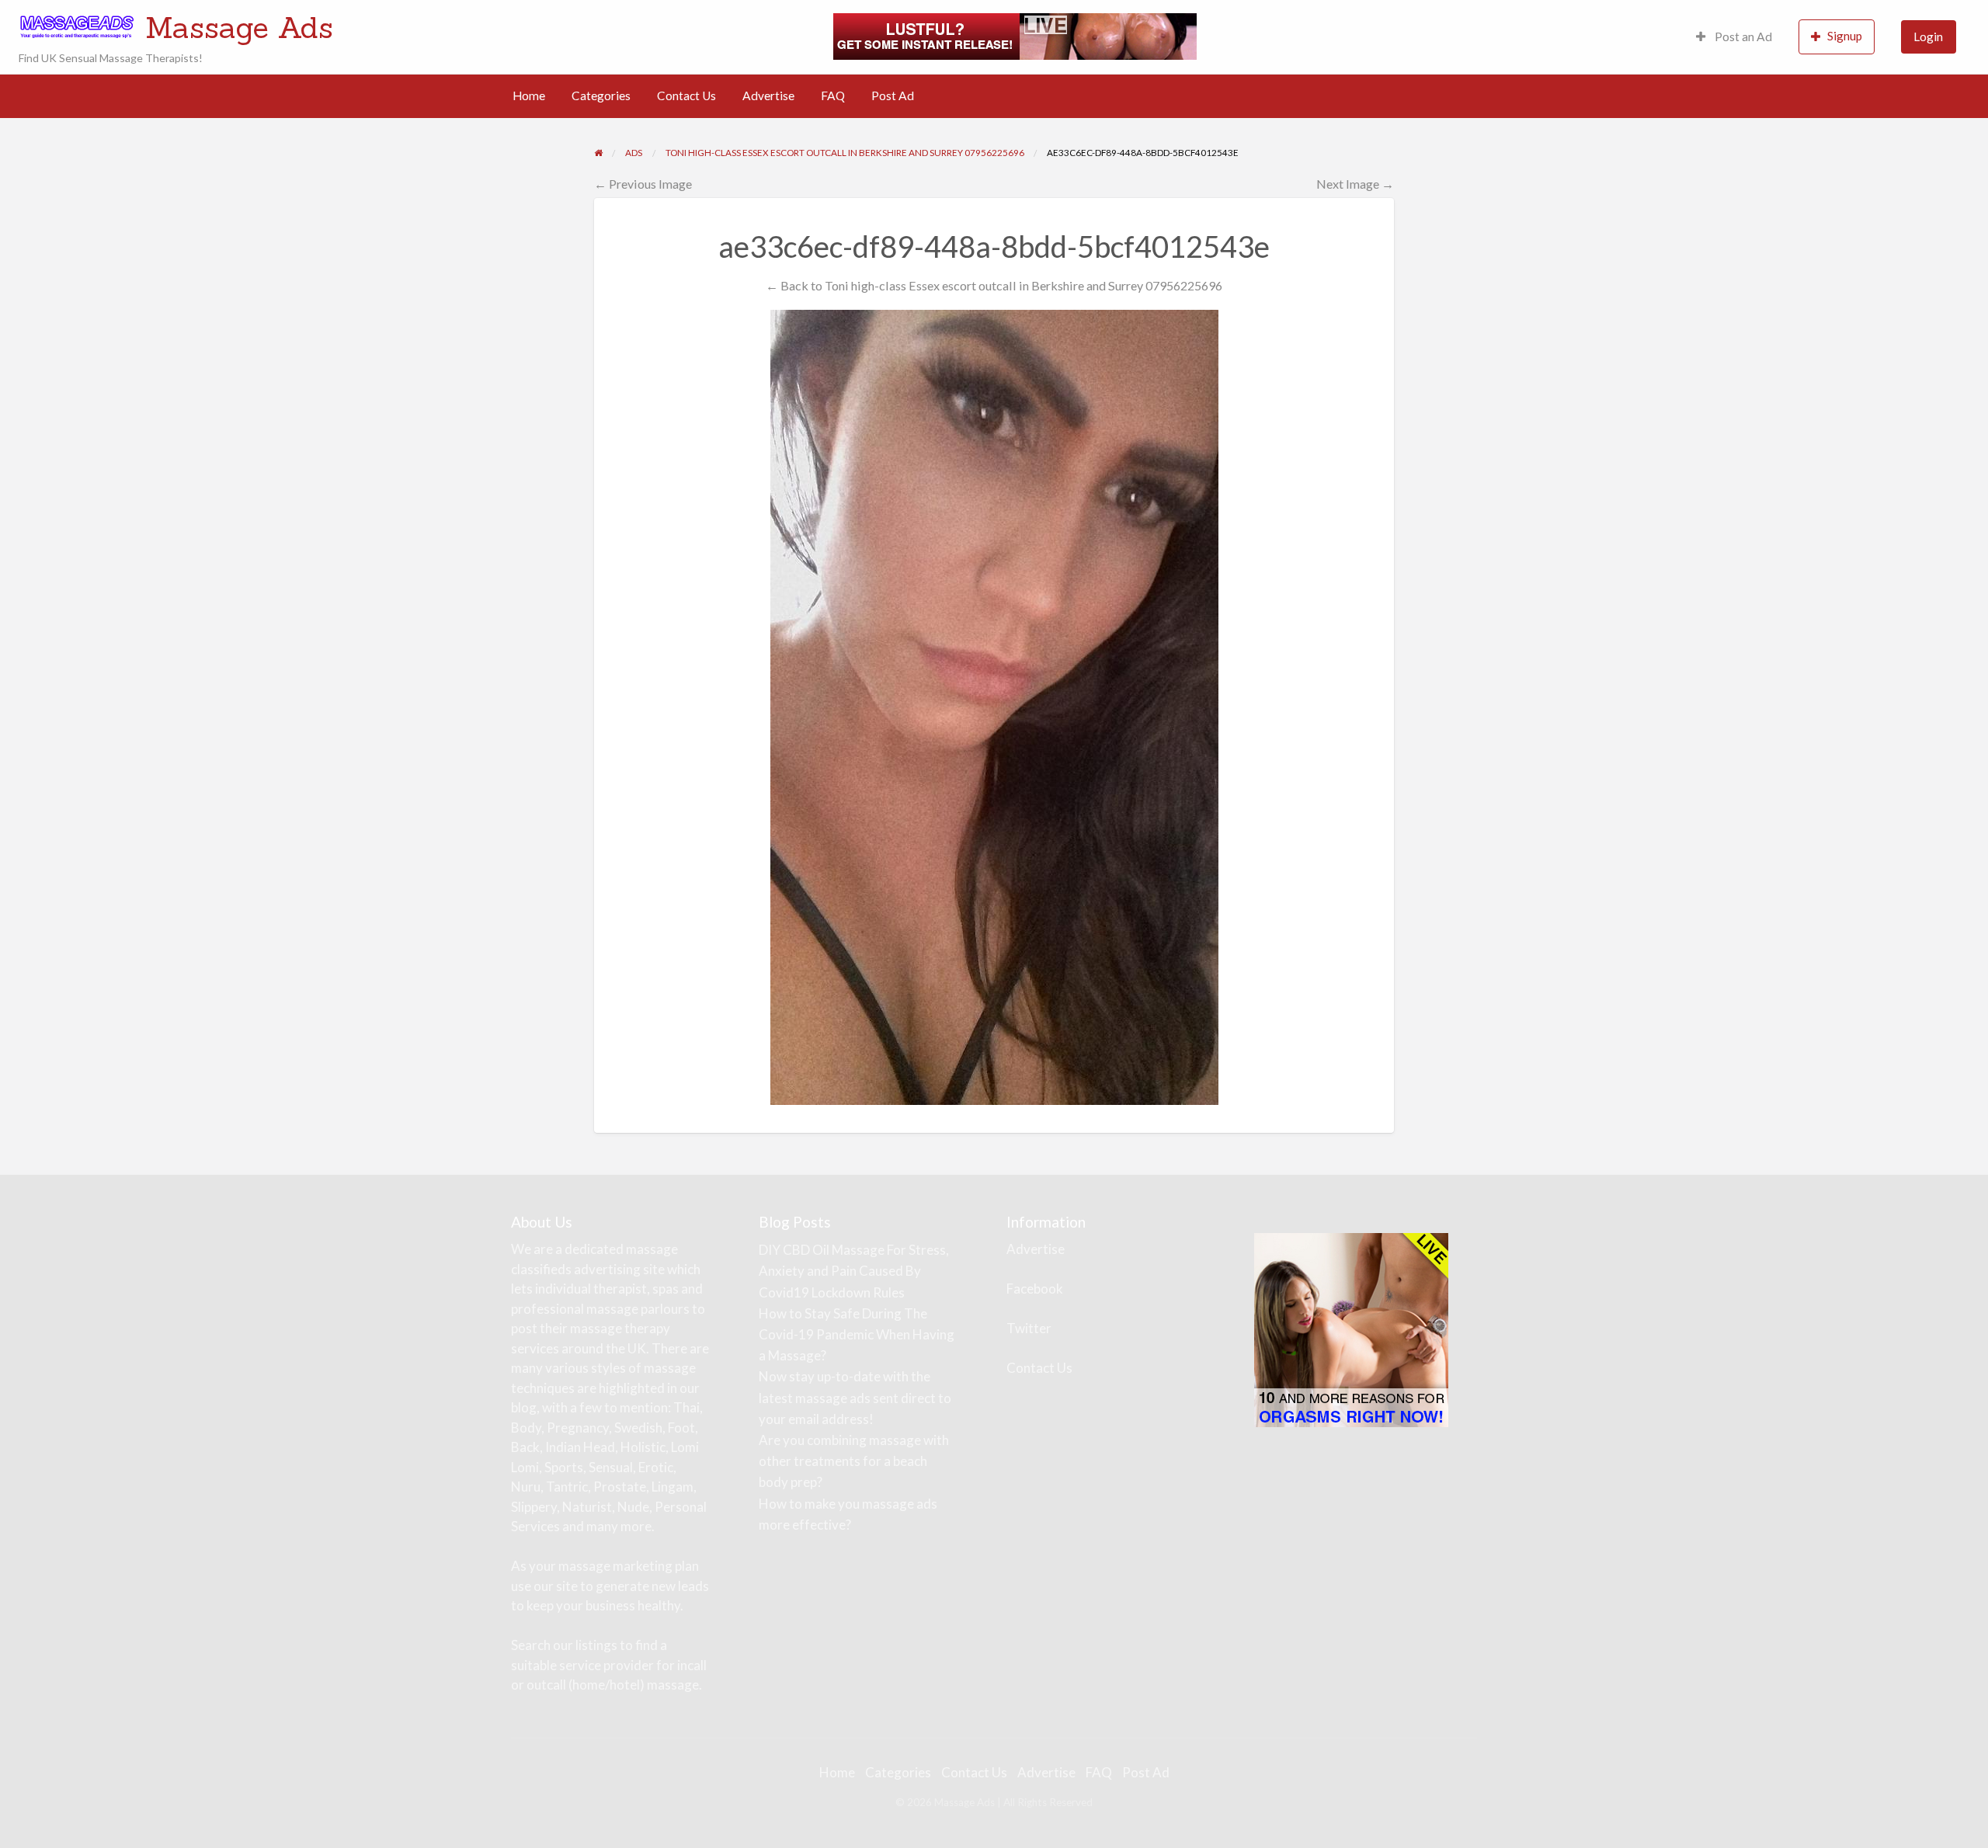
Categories (601, 96)
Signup (1845, 36)
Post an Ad (1742, 36)
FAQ (833, 96)
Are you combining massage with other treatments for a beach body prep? (854, 1461)
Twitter (1029, 1328)
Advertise (768, 96)
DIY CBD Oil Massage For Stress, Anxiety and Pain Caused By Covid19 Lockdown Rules (854, 1271)
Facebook (1035, 1289)
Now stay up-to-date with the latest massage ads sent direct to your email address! (855, 1397)
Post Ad (893, 96)
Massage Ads (239, 27)
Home (529, 96)
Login (1928, 36)
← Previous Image (643, 184)
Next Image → (1355, 184)
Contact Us (686, 96)
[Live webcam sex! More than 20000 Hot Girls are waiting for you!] (1015, 35)
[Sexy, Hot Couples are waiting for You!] (1351, 1329)
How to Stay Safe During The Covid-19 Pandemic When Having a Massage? (857, 1334)
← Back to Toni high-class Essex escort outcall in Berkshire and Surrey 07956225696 (994, 285)
